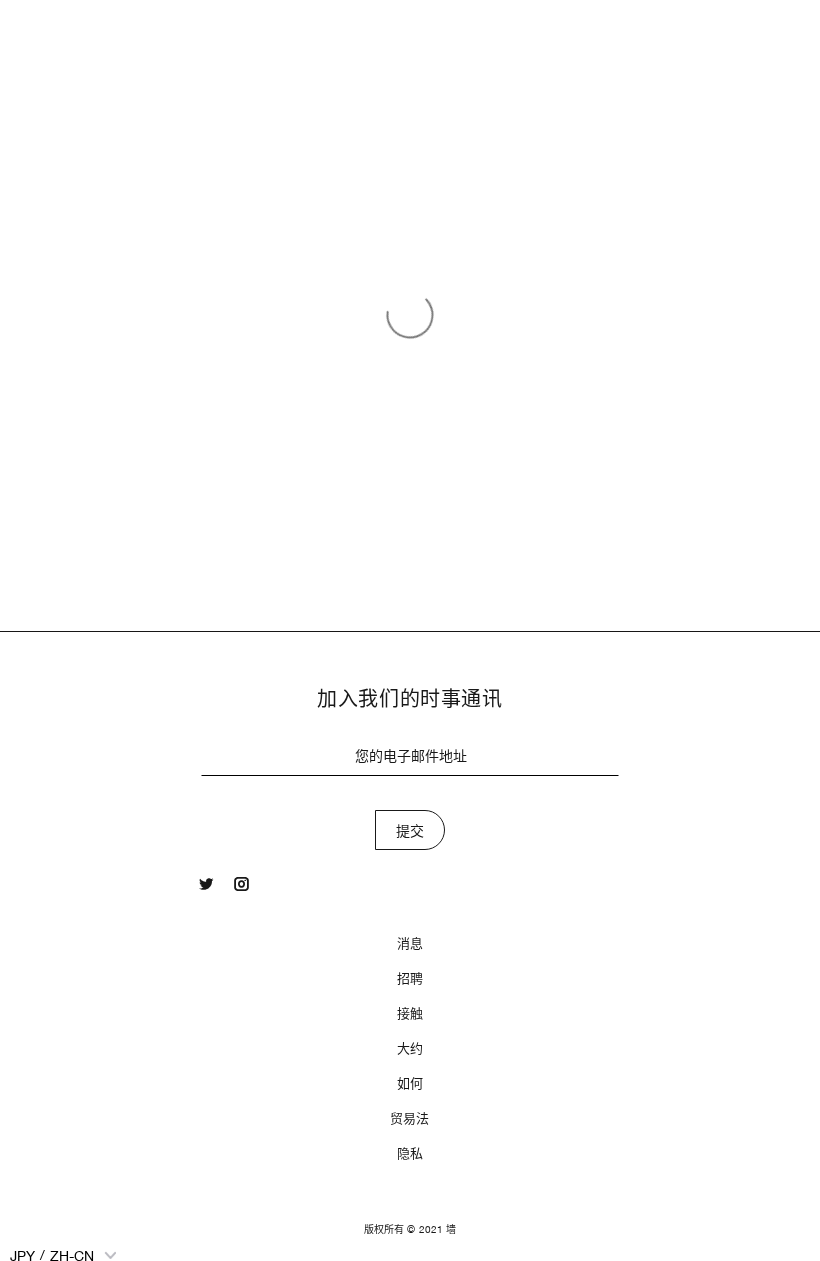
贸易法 (409, 1118)
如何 (410, 1083)
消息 (410, 943)
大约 (410, 1048)
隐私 (410, 1153)
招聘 (410, 978)
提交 (410, 831)
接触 (410, 1013)
